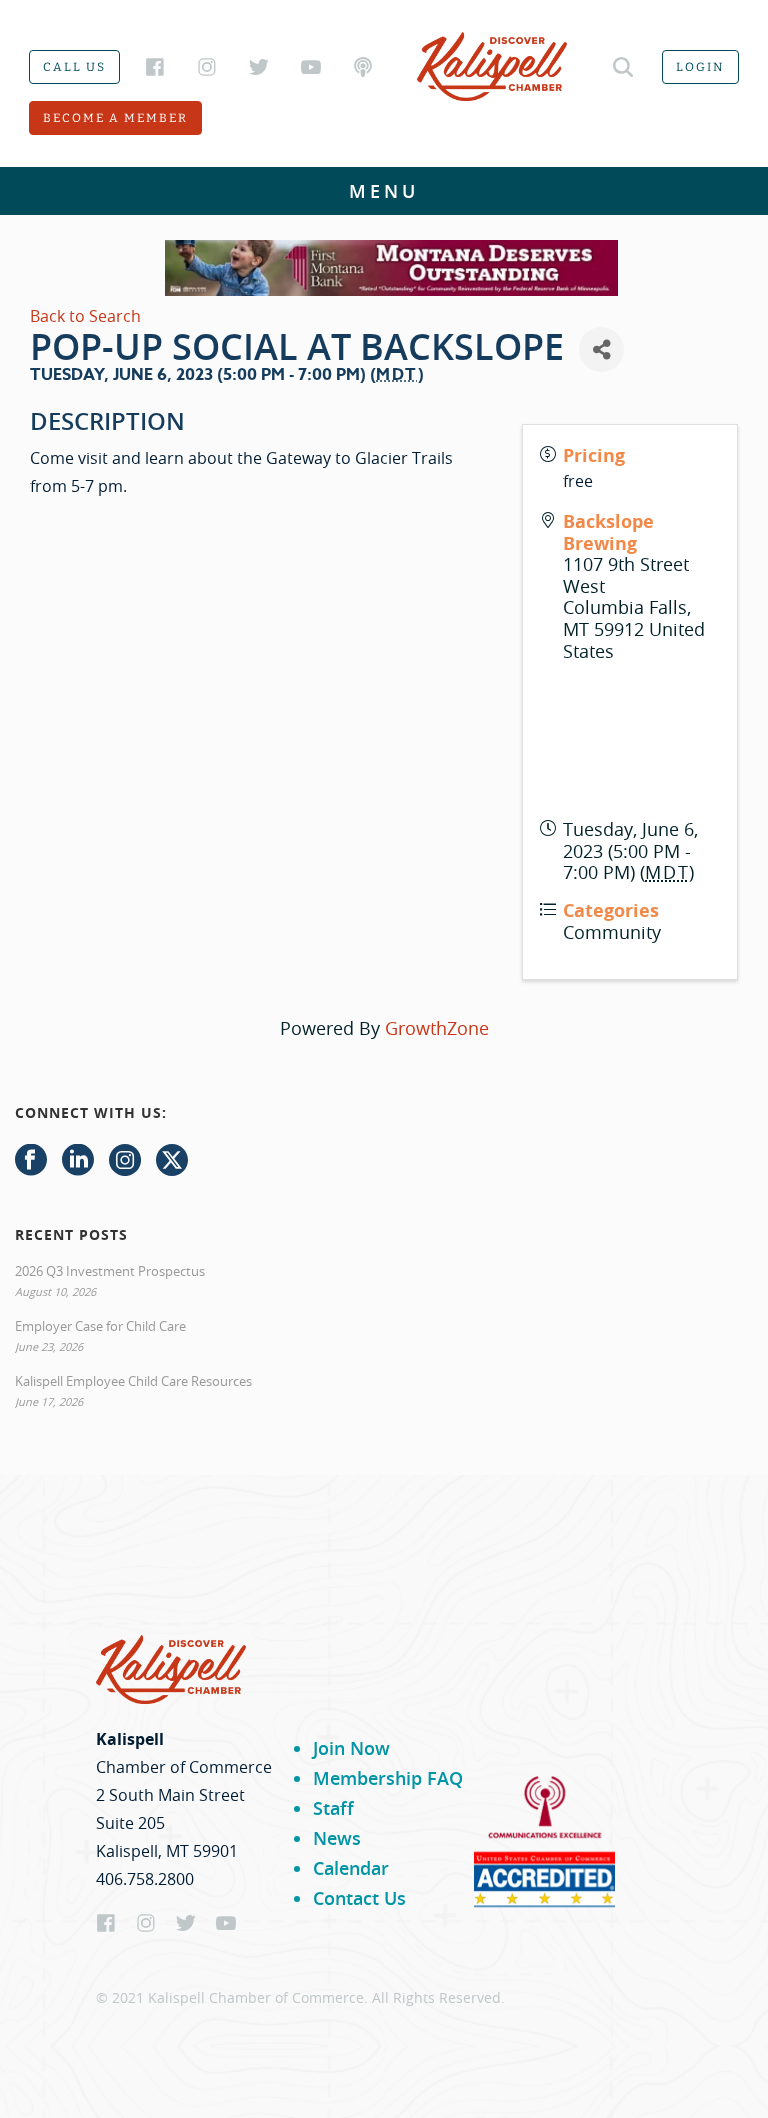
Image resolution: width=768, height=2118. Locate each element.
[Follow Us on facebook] (31, 1161)
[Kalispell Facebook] (155, 67)
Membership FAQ (388, 1778)
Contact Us (359, 1898)
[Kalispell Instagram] (207, 67)
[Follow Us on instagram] (125, 1161)
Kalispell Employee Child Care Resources (133, 1381)
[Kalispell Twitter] (259, 67)
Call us (74, 67)
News (337, 1838)
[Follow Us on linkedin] (78, 1161)
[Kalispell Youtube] (311, 67)
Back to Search (85, 316)
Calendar (351, 1868)
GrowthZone (437, 1028)
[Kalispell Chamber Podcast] (363, 67)
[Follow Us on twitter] (172, 1161)
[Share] (601, 349)
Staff (333, 1808)
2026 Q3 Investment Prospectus (110, 1271)
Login (700, 67)
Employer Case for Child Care (100, 1326)
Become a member (115, 118)
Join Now (351, 1748)
